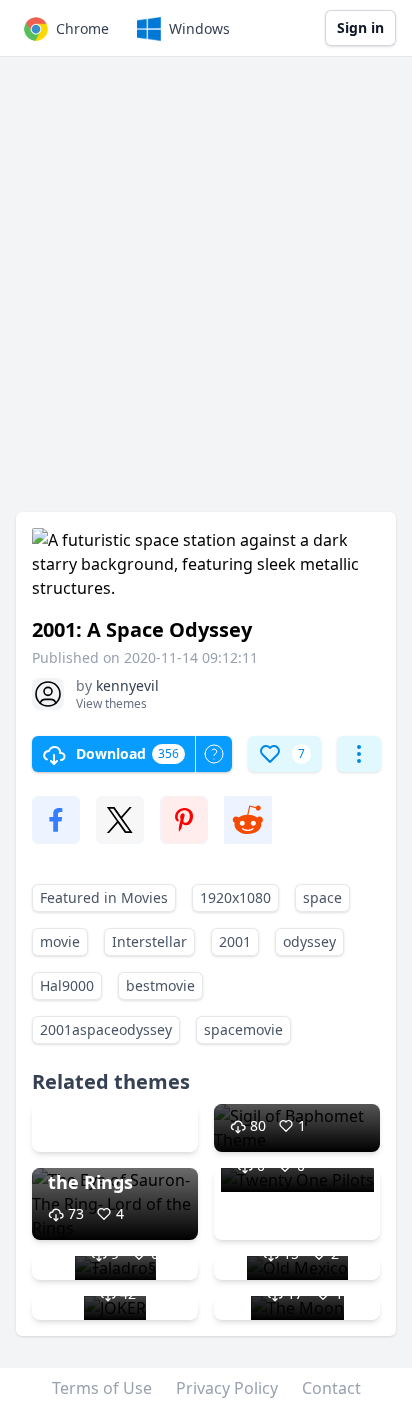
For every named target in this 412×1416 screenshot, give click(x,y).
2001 (235, 941)
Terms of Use (102, 1388)
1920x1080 (235, 897)
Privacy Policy (227, 1388)
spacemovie (243, 1029)
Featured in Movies (104, 897)
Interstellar (149, 941)
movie (60, 941)
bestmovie (160, 985)
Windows (199, 28)
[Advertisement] (206, 294)
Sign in (360, 27)
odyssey (309, 941)
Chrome (82, 28)
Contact (331, 1388)
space (322, 897)
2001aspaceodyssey (106, 1029)
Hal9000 (67, 985)
